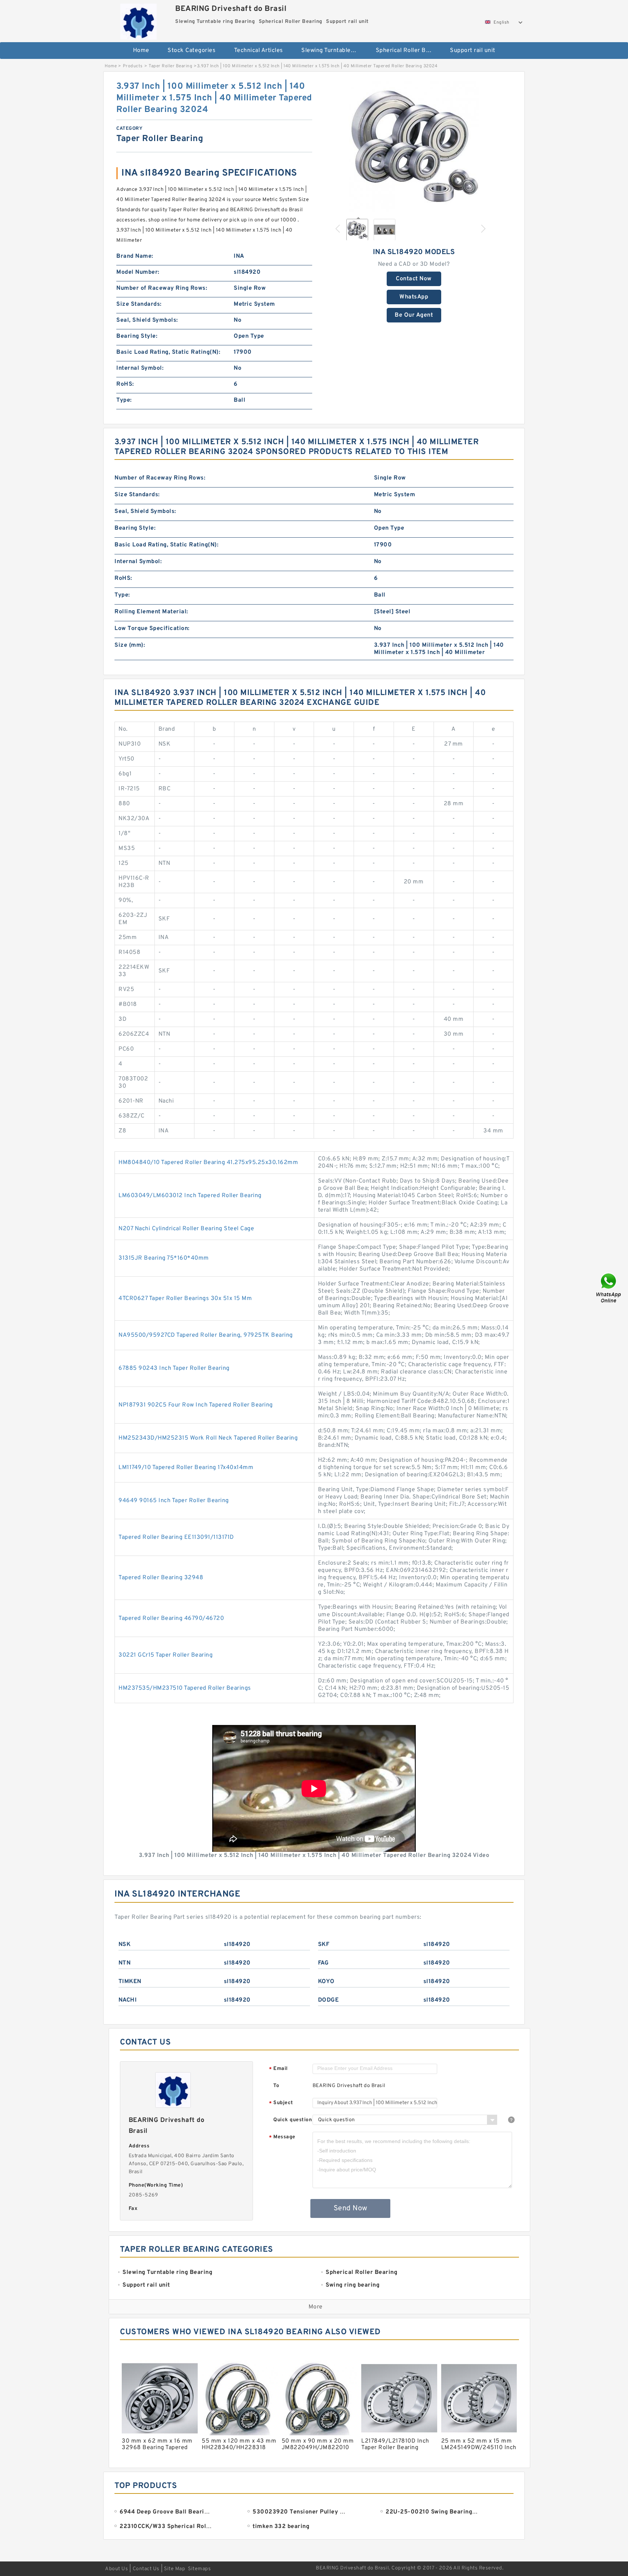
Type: (124, 400)
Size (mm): (130, 645)
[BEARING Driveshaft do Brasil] (138, 20)
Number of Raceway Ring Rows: (162, 288)
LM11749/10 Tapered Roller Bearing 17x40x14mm (186, 1468)
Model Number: (138, 272)
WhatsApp (414, 297)
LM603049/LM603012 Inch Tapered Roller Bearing (190, 1196)
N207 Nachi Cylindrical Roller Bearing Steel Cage (186, 1229)
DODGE (329, 2000)
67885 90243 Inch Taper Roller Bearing (174, 1368)
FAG (323, 1963)
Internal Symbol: (140, 368)
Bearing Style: (137, 336)
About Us (116, 2569)
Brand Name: (135, 256)
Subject (281, 2103)
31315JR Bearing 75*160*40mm (164, 1258)
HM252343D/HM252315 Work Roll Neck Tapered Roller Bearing (208, 1438)
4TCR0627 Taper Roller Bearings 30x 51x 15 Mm (185, 1299)
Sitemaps (199, 2569)
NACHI (128, 2000)
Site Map (174, 2569)
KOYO (326, 1982)
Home (141, 51)
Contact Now (414, 279)
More (316, 2307)
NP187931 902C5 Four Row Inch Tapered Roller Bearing (196, 1405)
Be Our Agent (414, 315)
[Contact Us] (609, 1288)
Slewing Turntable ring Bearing (333, 51)
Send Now (351, 2208)
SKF (324, 1945)
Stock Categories (192, 51)
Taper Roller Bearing (170, 66)
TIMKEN (130, 1982)
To (276, 2086)
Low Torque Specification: (152, 629)
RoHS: (125, 384)
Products (133, 66)
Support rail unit (473, 51)
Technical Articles (259, 51)
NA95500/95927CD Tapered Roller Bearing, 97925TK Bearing (206, 1335)
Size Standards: (139, 304)
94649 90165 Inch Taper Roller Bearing (174, 1501)
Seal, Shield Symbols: (147, 320)
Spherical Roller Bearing (408, 51)
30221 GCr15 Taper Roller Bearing (166, 1655)
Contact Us (146, 2569)
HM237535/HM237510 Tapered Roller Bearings (185, 1688)
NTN (125, 1963)
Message (282, 2137)
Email (278, 2069)
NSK (125, 1945)
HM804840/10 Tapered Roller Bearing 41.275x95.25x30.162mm (208, 1163)
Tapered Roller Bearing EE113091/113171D (176, 1537)
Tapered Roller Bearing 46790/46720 (171, 1618)
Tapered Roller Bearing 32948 (161, 1578)
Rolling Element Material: (151, 612)
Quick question (293, 2120)
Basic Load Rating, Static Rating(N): (168, 352)
